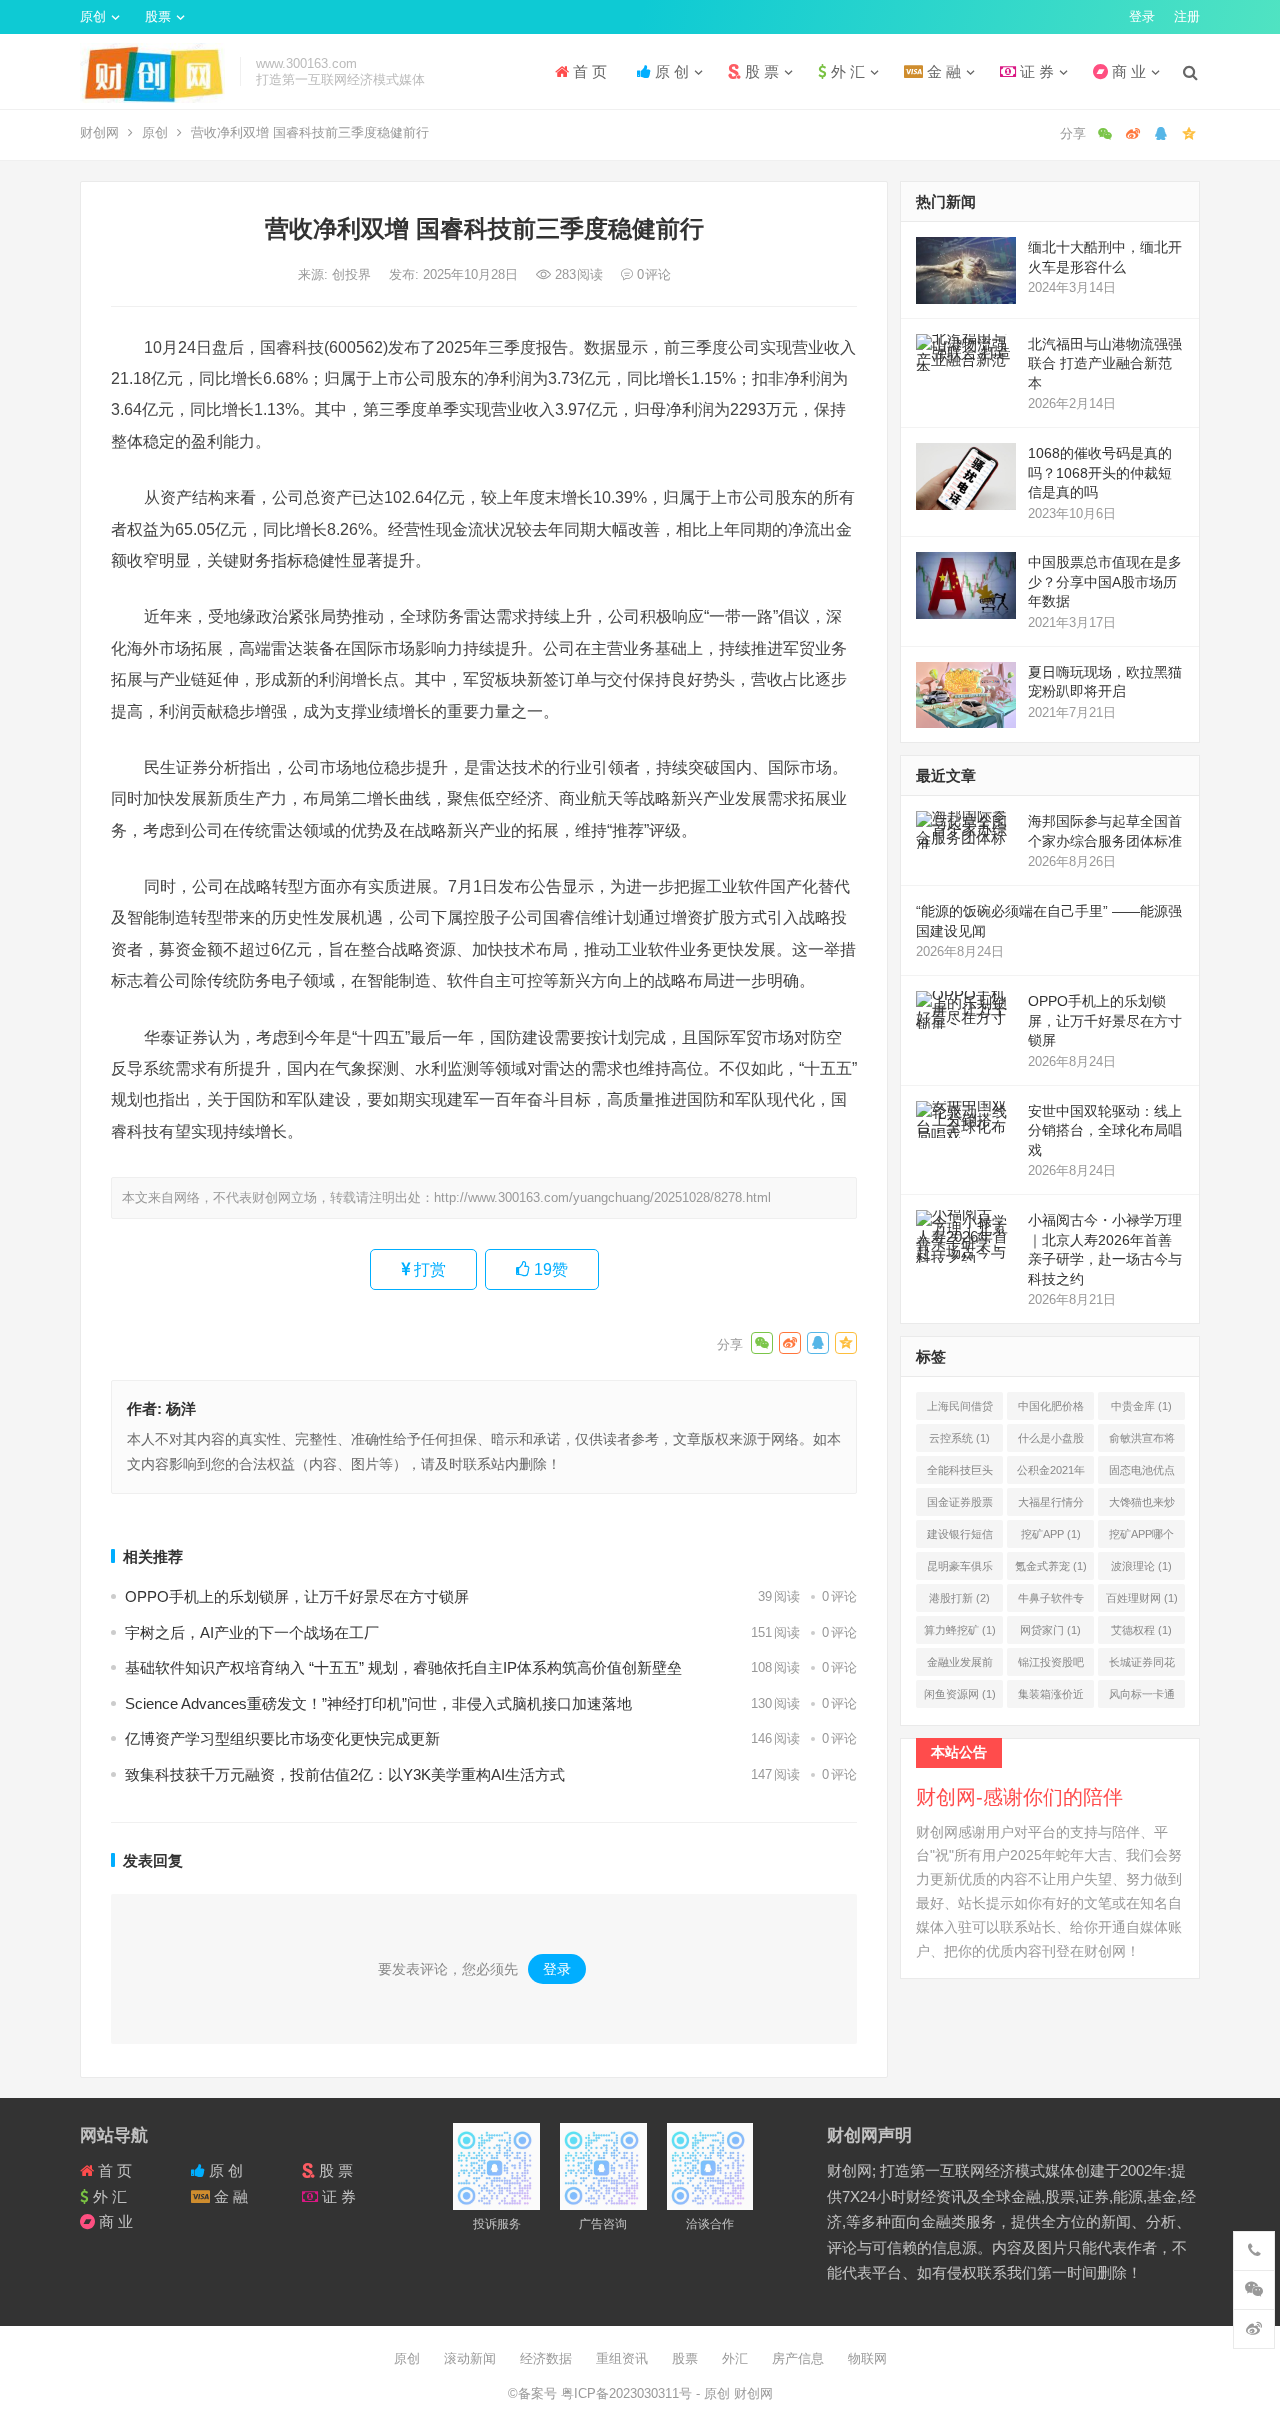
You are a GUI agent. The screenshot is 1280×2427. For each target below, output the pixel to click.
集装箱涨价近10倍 (1051, 1698)
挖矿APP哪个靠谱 (1141, 1538)
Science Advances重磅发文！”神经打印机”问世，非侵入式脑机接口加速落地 (378, 1703)
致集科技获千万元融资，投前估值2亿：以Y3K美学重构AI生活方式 (345, 1774)
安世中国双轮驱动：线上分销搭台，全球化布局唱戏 (1105, 1130)
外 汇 (846, 71)
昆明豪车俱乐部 (960, 1570)
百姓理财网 (1142, 1598)
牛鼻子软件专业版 (1051, 1602)
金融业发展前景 (960, 1666)
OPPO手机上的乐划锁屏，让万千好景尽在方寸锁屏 (297, 1596)
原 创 (670, 71)
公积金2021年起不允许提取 (1051, 1474)
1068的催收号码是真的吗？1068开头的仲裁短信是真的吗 (1100, 472)
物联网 (867, 2358)
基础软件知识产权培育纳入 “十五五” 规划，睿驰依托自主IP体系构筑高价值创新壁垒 (403, 1667)
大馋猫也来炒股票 (1142, 1506)
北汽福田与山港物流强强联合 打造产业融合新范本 (1105, 363)
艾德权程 (1141, 1630)
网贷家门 (1050, 1630)
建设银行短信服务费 (960, 1538)
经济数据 (546, 2358)
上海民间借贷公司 (960, 1410)
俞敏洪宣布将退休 (1142, 1442)
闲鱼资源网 (960, 1694)
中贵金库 (1141, 1406)
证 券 (1035, 71)
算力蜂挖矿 (960, 1630)
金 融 (942, 71)
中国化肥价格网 (1051, 1410)
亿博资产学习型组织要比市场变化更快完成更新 (282, 1738)
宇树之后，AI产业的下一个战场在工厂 (252, 1632)
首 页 (588, 71)
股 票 (760, 71)
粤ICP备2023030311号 (628, 2393)
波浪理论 (1141, 1566)
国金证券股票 (960, 1506)
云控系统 (959, 1438)
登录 (1142, 16)
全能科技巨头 (960, 1474)
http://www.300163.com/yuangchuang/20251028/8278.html (602, 1197)
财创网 (99, 132)
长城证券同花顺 (1142, 1666)
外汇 (735, 2358)
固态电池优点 (1142, 1474)
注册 (1187, 16)
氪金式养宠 (1051, 1566)
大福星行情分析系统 (1051, 1506)
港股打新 (959, 1598)
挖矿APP (1051, 1534)
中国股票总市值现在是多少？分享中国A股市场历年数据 (1105, 581)
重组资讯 (622, 2358)
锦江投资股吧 (1051, 1666)
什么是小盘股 (1051, 1442)
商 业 (1127, 71)
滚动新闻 (470, 2358)
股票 (158, 16)
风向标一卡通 (1142, 1698)
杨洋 (181, 1408)
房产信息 (798, 2358)
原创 (93, 16)
